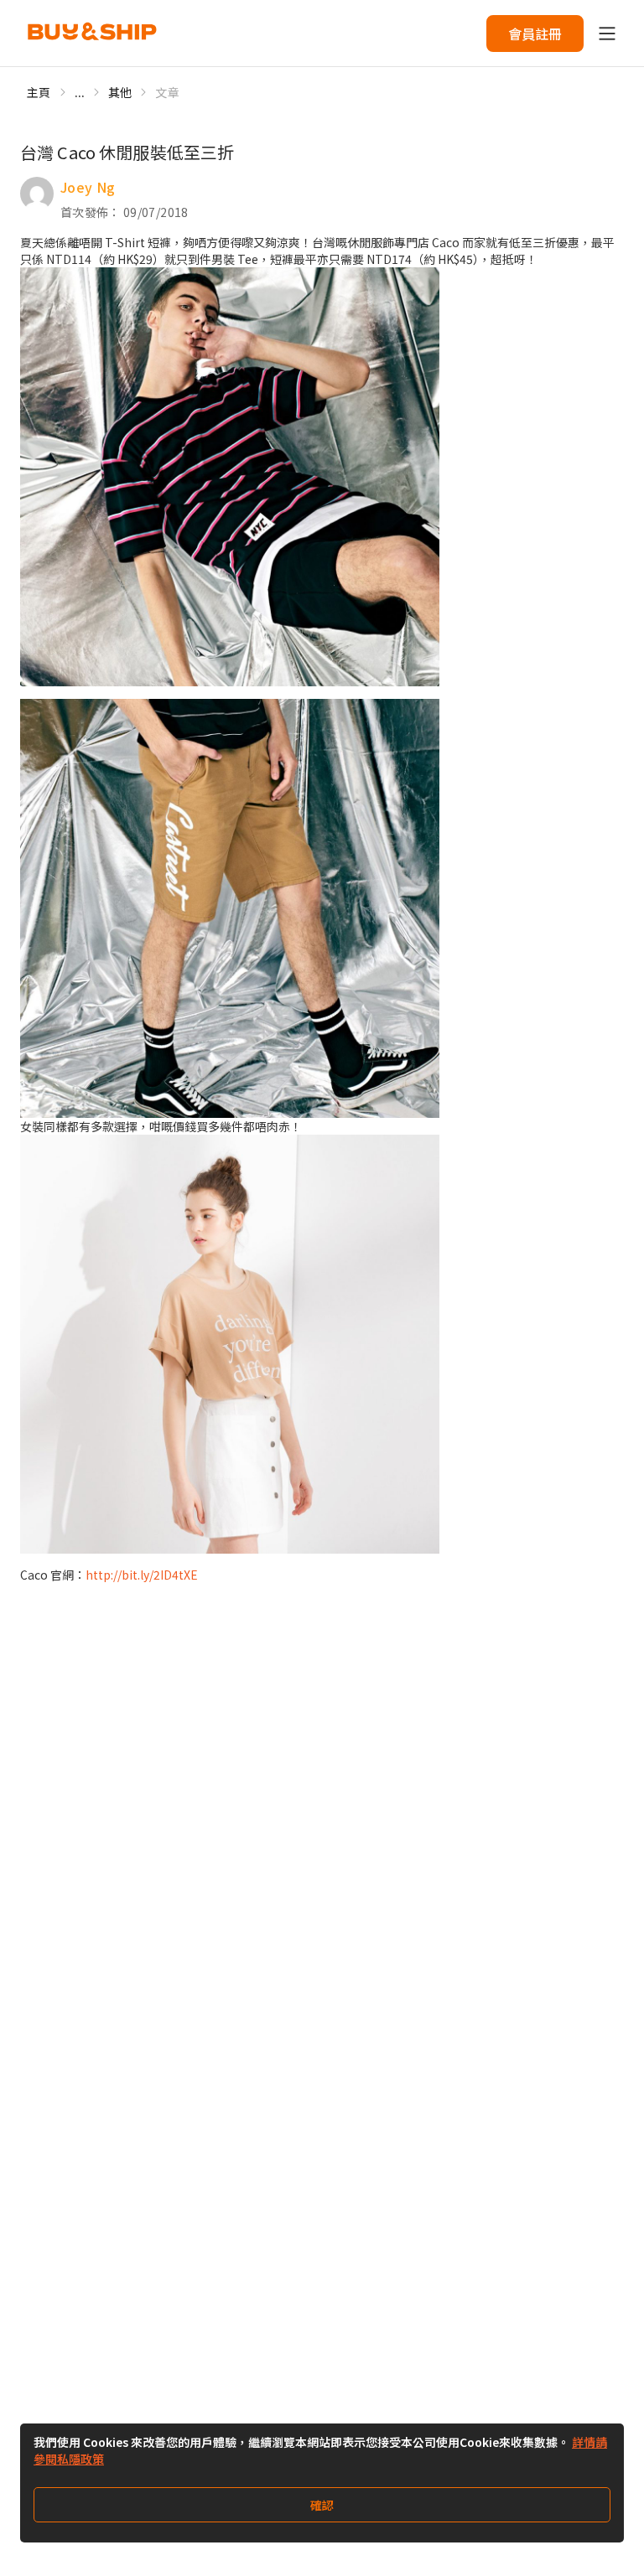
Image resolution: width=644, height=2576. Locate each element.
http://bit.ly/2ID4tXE (142, 1575)
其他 (120, 92)
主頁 (39, 92)
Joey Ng (88, 187)
